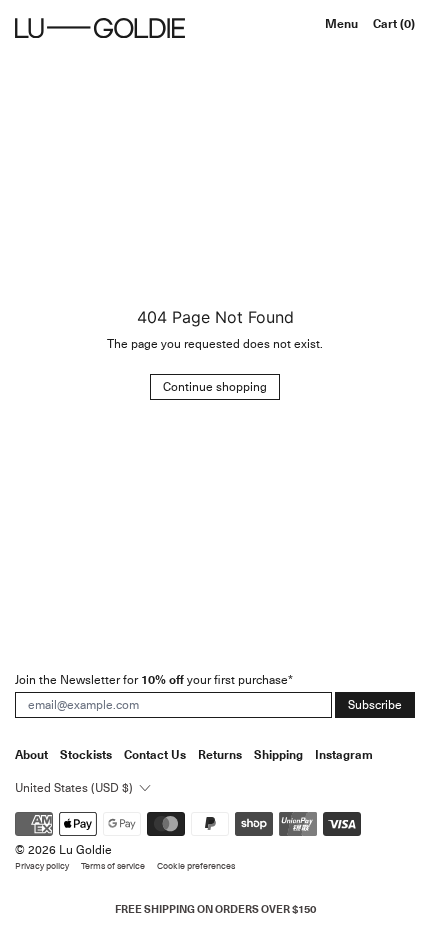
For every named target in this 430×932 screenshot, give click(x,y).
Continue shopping (215, 387)
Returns (220, 754)
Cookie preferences (196, 866)
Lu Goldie (85, 850)
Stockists (86, 754)
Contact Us (155, 754)
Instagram (344, 754)
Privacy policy (42, 866)
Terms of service (113, 866)
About (31, 754)
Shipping (278, 754)
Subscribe (375, 705)
